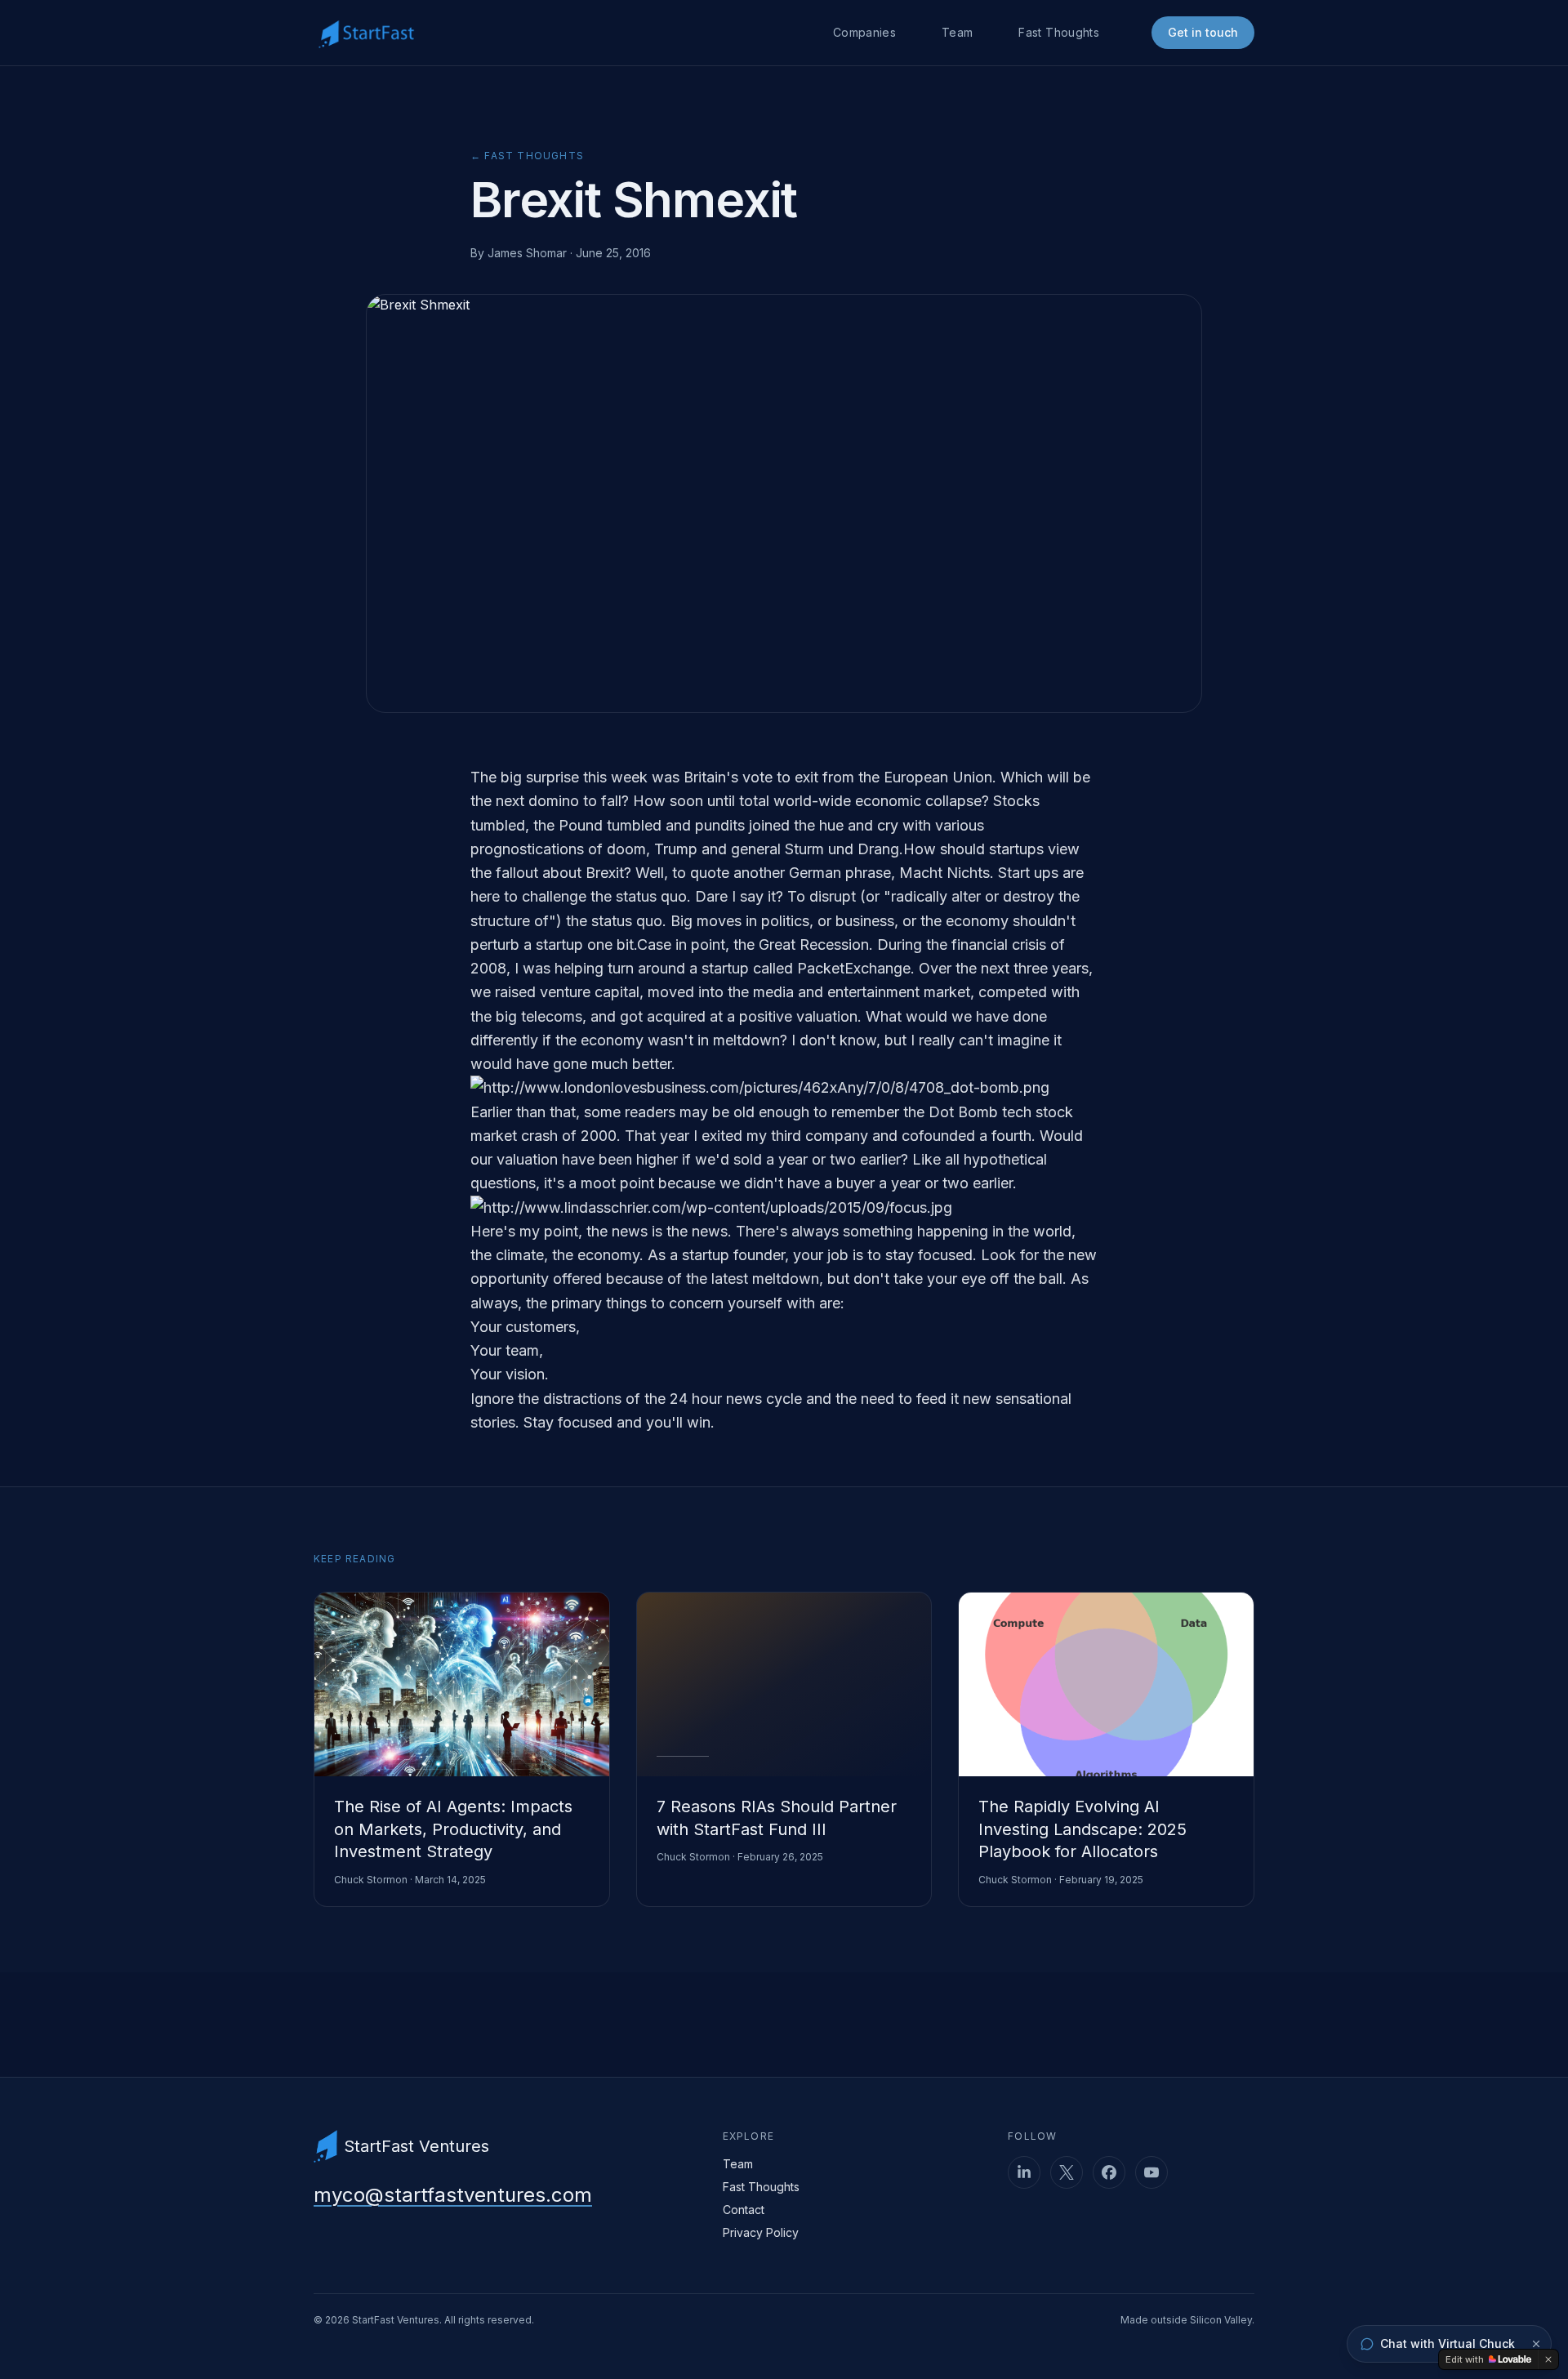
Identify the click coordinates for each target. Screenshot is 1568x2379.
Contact (744, 2210)
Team (957, 32)
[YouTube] (1151, 2172)
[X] (1067, 2172)
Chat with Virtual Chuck (1448, 2343)
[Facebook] (1109, 2172)
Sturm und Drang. (844, 849)
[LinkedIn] (1024, 2172)
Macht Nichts (944, 873)
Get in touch (1203, 32)
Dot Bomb (963, 1112)
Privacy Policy (761, 2232)
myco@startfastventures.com (453, 2195)
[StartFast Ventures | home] (366, 33)
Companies (864, 32)
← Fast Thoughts (527, 156)
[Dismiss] (1536, 2344)
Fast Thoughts (1059, 32)
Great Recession (814, 944)
